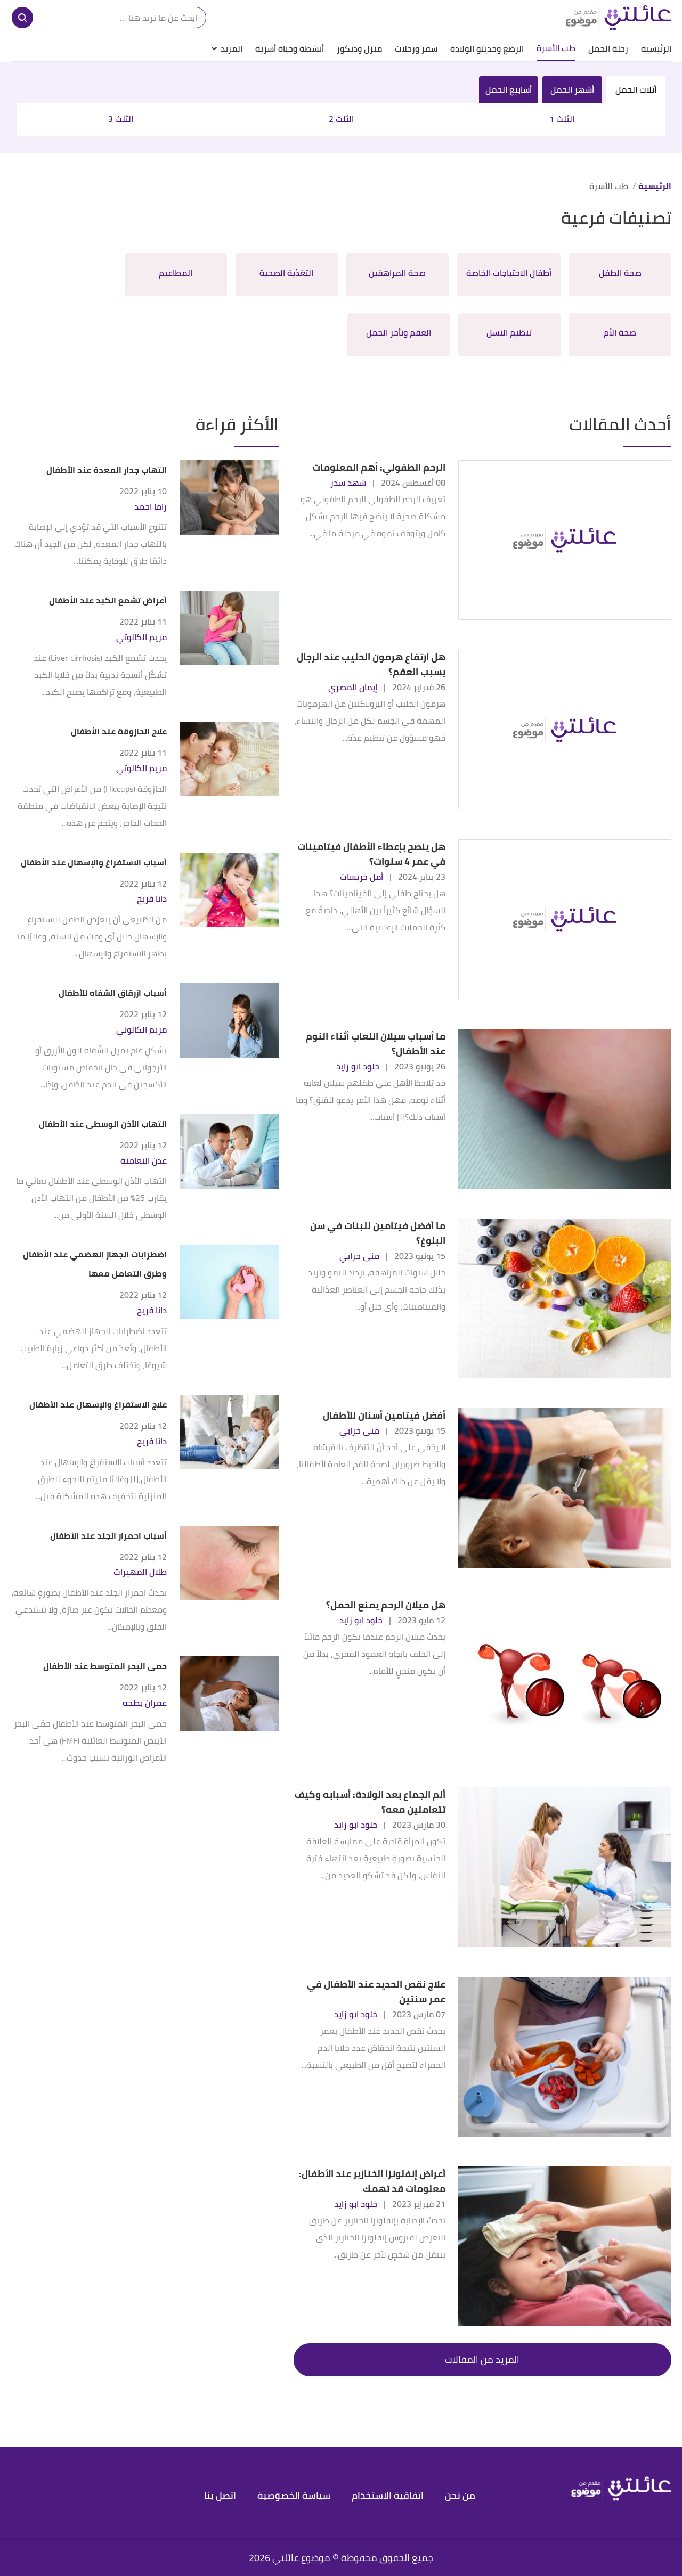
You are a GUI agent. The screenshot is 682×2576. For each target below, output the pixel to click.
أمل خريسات (362, 877)
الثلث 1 (562, 119)
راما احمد (151, 507)
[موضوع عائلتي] (618, 18)
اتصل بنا (220, 2495)
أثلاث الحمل (636, 89)
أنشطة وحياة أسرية (290, 48)
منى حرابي (359, 1256)
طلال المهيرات (140, 1572)
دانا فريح (152, 899)
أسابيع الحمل (509, 89)
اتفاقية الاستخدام (388, 2495)
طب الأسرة (556, 48)
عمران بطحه (145, 1703)
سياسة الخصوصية (294, 2495)
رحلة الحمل (608, 48)
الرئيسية (656, 48)
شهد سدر (348, 483)
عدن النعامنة (144, 1161)
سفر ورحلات (416, 48)
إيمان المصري (353, 687)
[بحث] (22, 18)
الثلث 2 (341, 119)
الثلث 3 (121, 119)
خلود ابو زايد (358, 1066)
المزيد (232, 48)
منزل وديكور (359, 48)
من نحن (460, 2495)
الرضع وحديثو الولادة (487, 48)
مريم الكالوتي (141, 637)
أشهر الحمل (572, 89)
